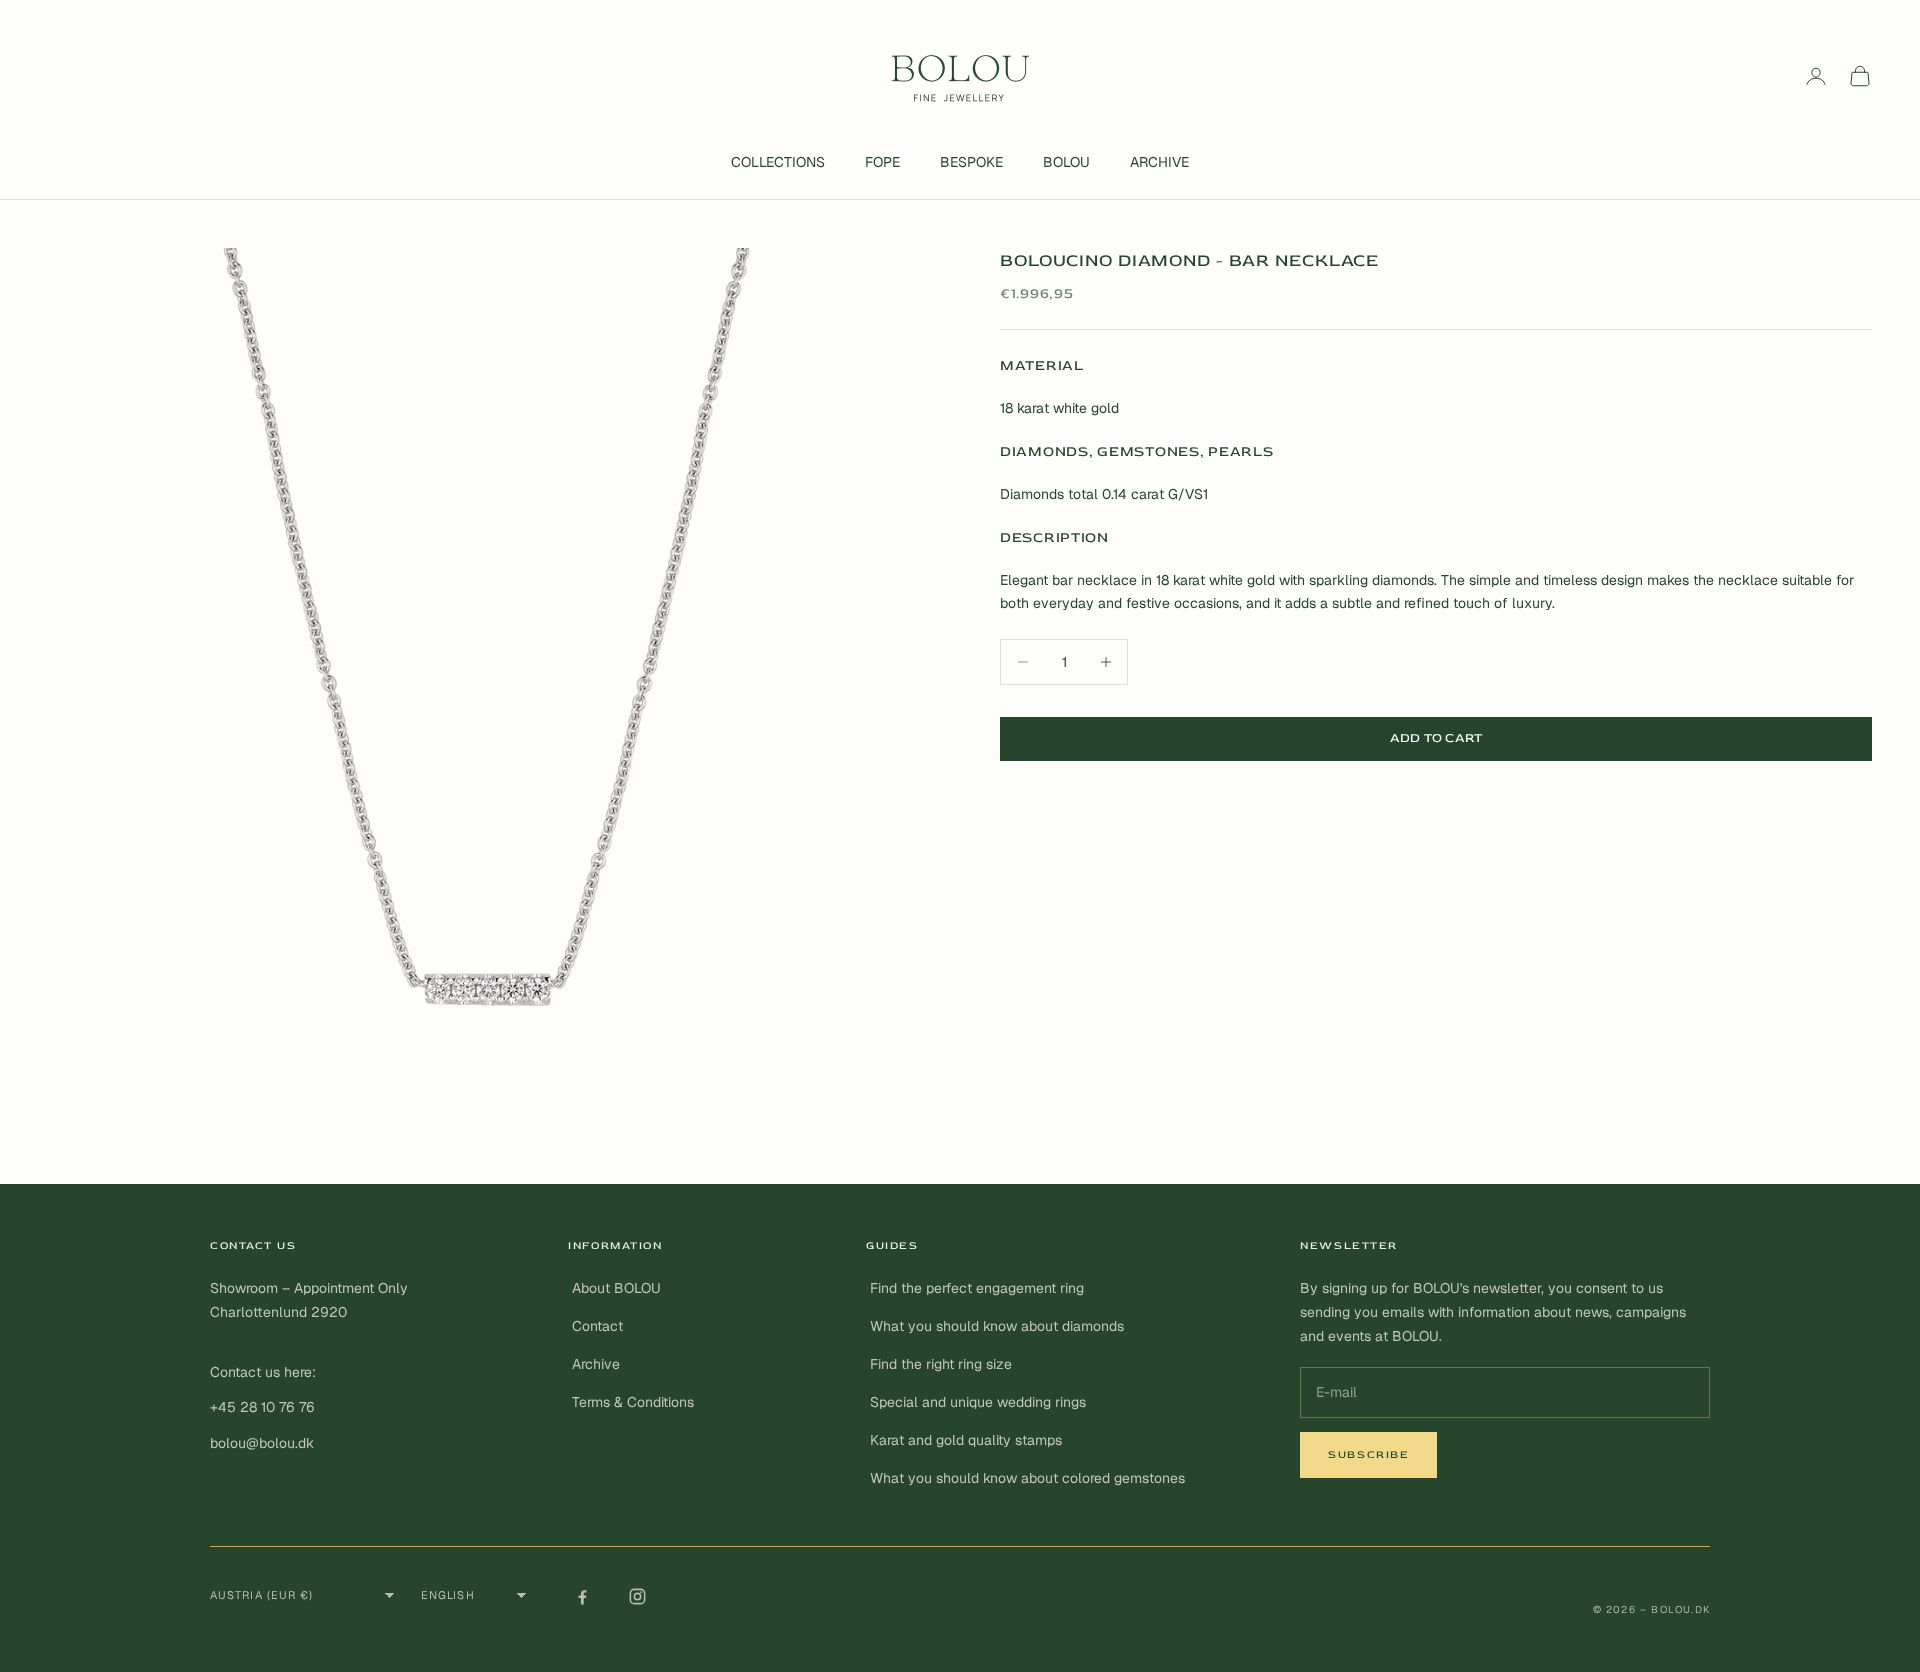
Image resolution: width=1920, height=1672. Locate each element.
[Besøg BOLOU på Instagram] (637, 1596)
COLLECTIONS (778, 162)
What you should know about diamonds (997, 1326)
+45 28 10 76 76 (262, 1407)
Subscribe (1368, 1454)
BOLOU (1066, 162)
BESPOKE (971, 162)
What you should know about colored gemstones (1027, 1478)
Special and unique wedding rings (978, 1402)
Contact (597, 1326)
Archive (596, 1364)
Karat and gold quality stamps (966, 1440)
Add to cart (1436, 738)
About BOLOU (616, 1288)
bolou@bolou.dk (262, 1443)
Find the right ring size (941, 1364)
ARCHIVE (1159, 162)
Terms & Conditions (633, 1402)
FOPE (882, 162)
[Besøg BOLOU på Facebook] (582, 1596)
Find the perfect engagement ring (977, 1288)
